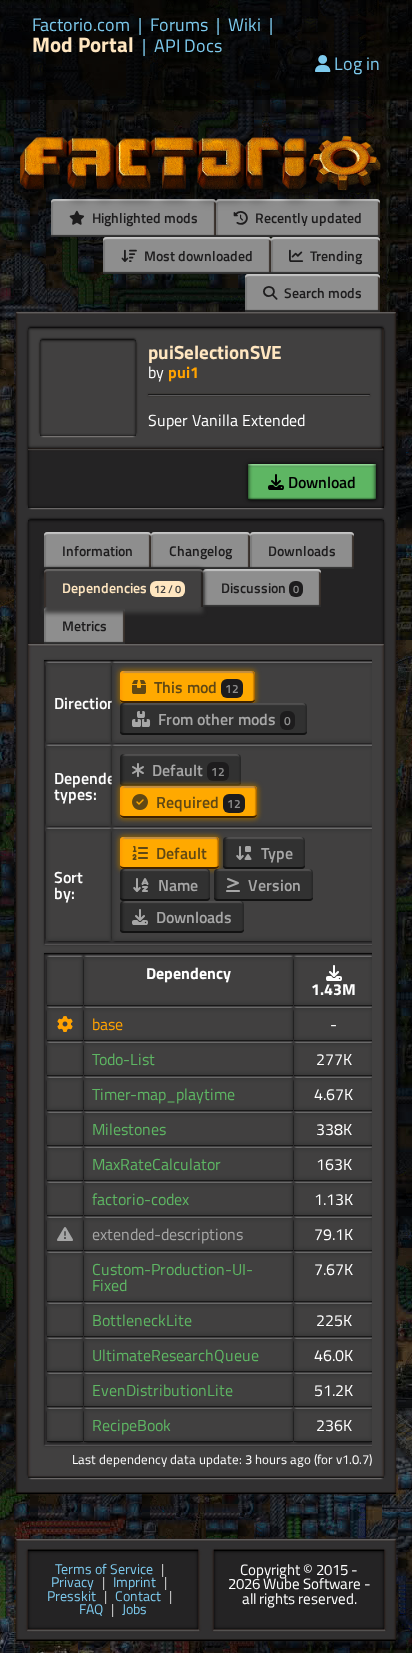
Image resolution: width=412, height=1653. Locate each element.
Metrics (84, 625)
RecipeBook (131, 1425)
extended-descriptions (167, 1234)
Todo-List (123, 1059)
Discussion (260, 587)
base (107, 1024)
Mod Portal (83, 44)
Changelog (200, 550)
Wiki (244, 25)
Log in (357, 63)
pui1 (183, 372)
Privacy (72, 1583)
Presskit (71, 1597)
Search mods (321, 292)
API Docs (188, 46)
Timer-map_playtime (163, 1094)
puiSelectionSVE (215, 351)
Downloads (302, 550)
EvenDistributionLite (162, 1390)
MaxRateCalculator (156, 1164)
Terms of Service (104, 1570)
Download (320, 482)
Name (176, 885)
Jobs (134, 1610)
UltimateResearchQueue (175, 1355)
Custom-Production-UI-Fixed (172, 1277)
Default (186, 770)
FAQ (91, 1610)
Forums (179, 25)
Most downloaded (197, 255)
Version (272, 885)
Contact (138, 1597)
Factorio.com (81, 25)
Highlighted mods (143, 217)
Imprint (134, 1583)
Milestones (129, 1129)
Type (275, 853)
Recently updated (307, 217)
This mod (194, 687)
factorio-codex (140, 1199)
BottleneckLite (142, 1320)
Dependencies (121, 587)
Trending (334, 255)
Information (97, 550)
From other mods (222, 719)
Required (196, 802)
